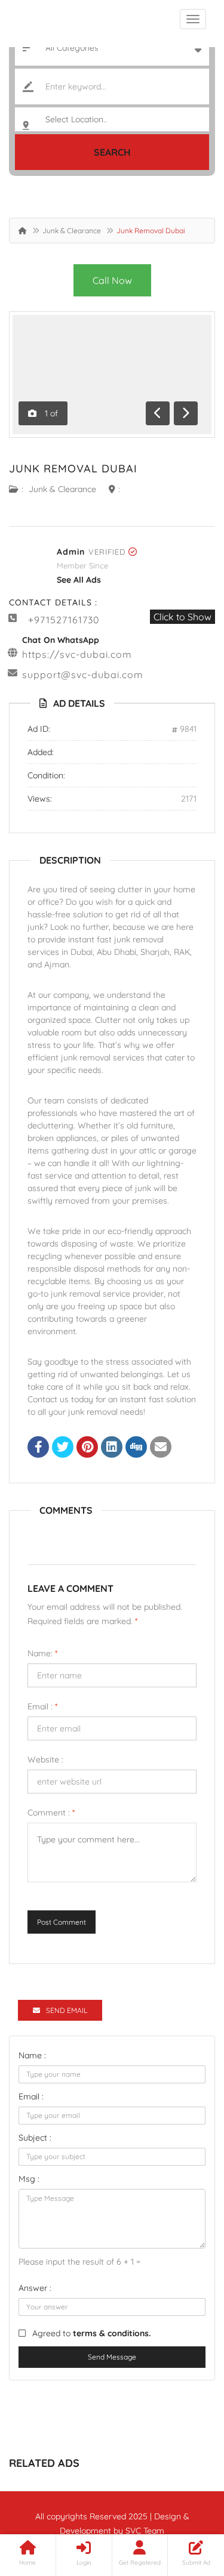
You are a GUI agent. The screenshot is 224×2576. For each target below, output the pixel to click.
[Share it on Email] (161, 1448)
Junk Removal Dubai (73, 468)
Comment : (51, 1813)
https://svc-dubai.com (77, 654)
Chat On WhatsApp (61, 640)
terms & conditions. (112, 2333)
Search (112, 152)
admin (71, 552)
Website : (45, 1759)
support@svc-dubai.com (83, 675)
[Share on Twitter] (63, 1448)
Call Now (112, 280)
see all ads (79, 580)
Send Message (112, 2357)
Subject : (35, 2138)
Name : (32, 2055)
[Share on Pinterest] (87, 1448)
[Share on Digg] (136, 1448)
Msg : (29, 2179)
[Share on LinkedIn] (112, 1448)
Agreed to (91, 2333)
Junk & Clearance (72, 231)
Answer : (35, 2288)
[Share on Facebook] (38, 1448)
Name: (42, 1653)
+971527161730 (64, 620)
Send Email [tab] (67, 2010)
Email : (42, 1706)
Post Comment (62, 1922)
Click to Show (182, 617)
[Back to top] (185, 2501)
